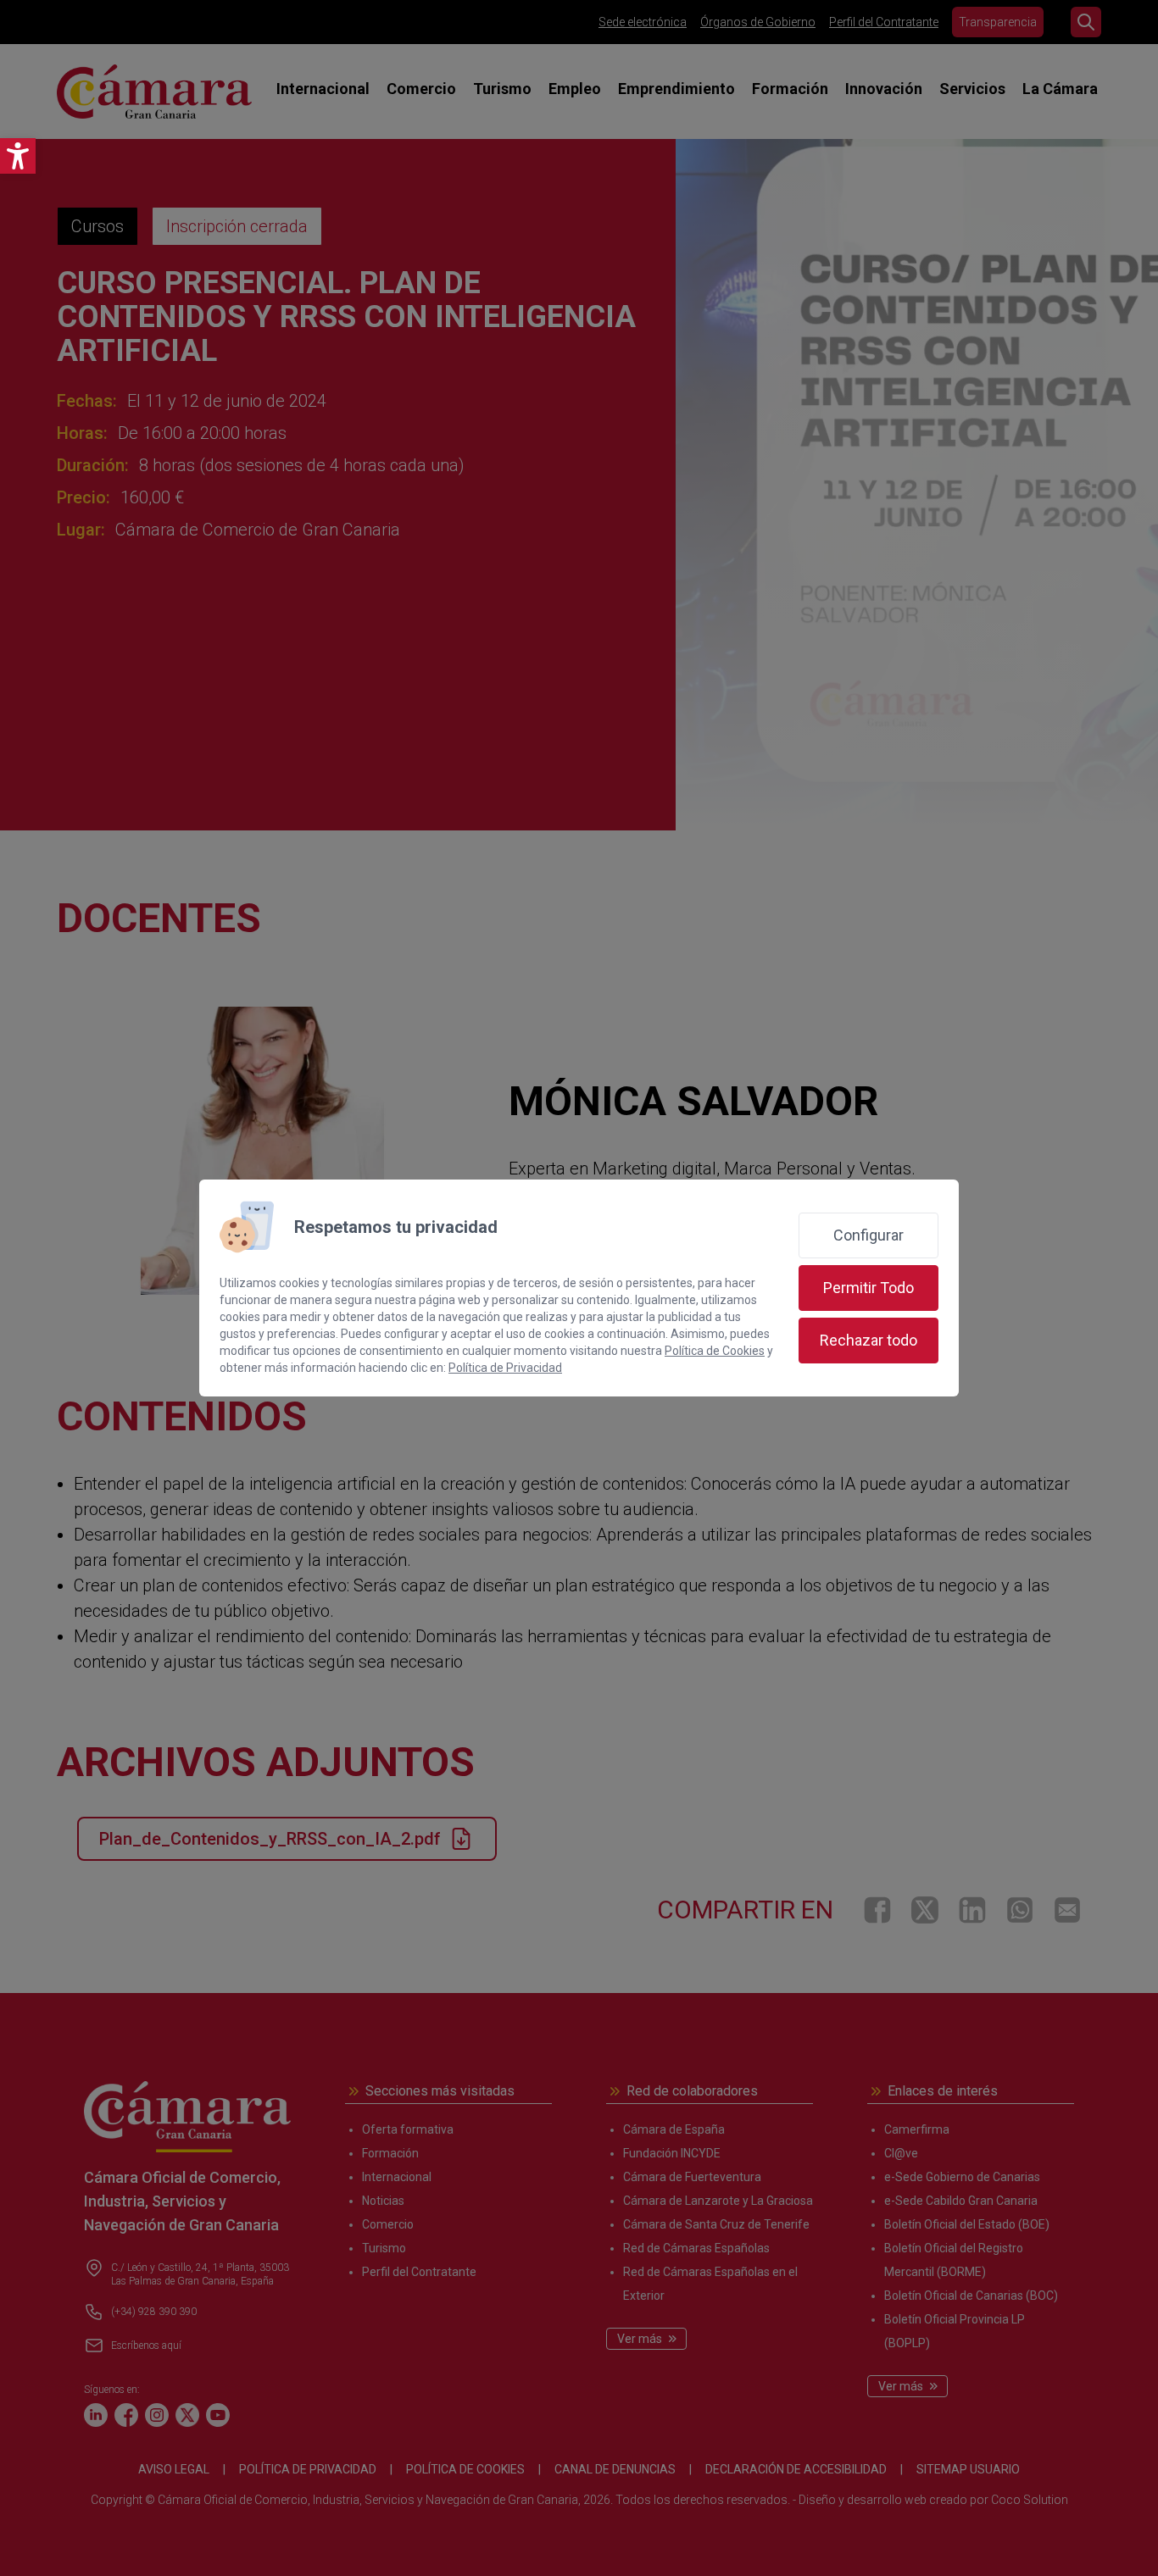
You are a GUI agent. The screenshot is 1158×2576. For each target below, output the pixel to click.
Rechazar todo (868, 1340)
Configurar (868, 1235)
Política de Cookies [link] (715, 1351)
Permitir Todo (868, 1288)
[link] (18, 156)
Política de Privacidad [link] (505, 1368)
